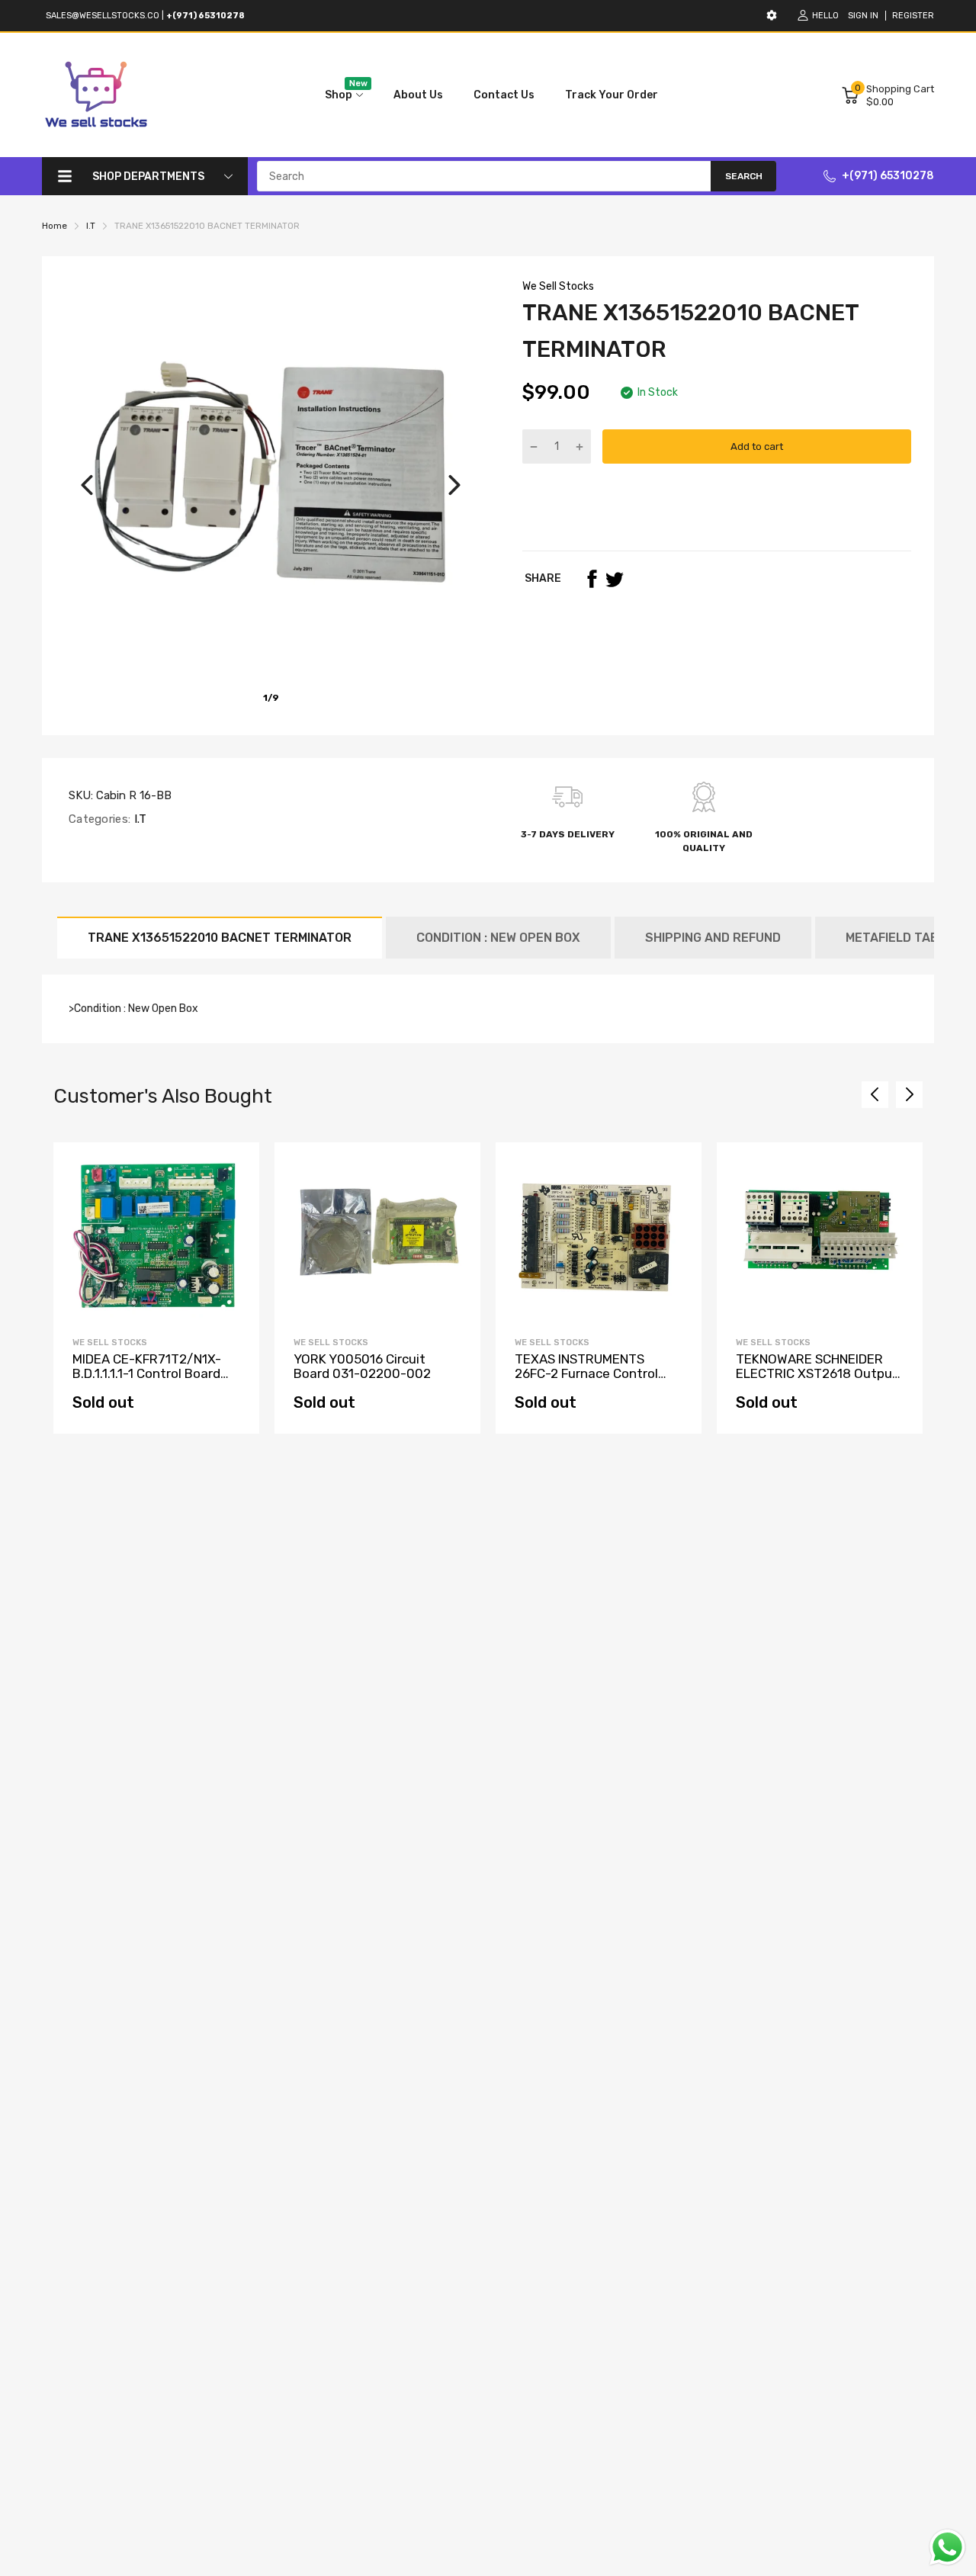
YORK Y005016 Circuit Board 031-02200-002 (362, 1366)
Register (913, 16)
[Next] (454, 485)
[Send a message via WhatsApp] (947, 2547)
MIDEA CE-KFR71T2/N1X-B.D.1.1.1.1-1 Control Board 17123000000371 (147, 1373)
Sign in (863, 16)
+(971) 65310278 (888, 176)
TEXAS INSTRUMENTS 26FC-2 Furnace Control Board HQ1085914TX (586, 1373)
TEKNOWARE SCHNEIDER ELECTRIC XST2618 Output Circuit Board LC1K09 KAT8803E (817, 1380)
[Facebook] (592, 579)
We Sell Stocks (558, 286)
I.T (138, 819)
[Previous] (87, 485)
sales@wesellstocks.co (103, 16)
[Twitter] (615, 579)
